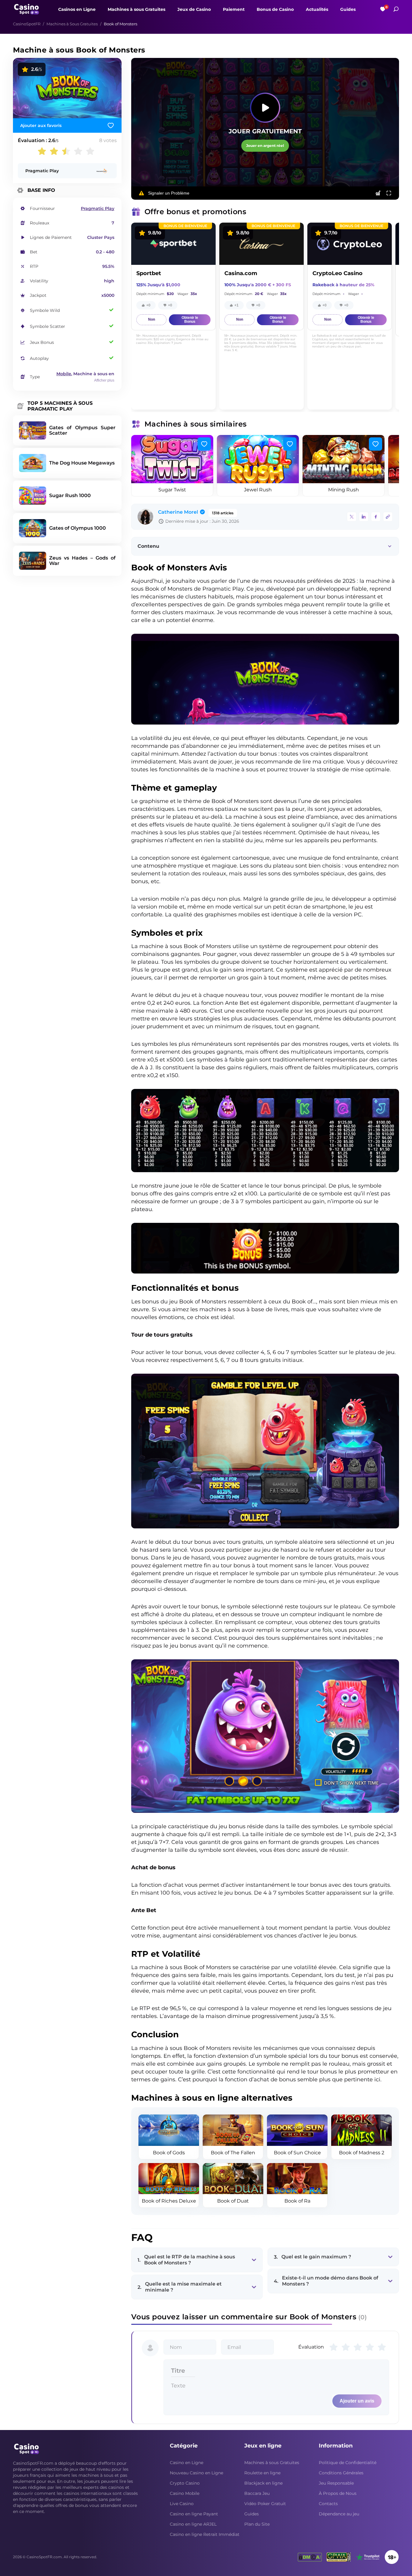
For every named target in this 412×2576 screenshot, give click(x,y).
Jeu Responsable (336, 2483)
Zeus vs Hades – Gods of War (82, 561)
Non (152, 319)
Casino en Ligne (187, 2463)
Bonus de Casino (275, 10)
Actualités (317, 10)
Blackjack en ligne (263, 2483)
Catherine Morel (178, 512)
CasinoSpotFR (27, 24)
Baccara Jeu (257, 2493)
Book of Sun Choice (297, 2153)
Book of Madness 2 (362, 2153)
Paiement (234, 10)
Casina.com (241, 273)
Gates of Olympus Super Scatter (82, 430)
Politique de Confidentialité (348, 2463)
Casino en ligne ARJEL (193, 2524)
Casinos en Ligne (77, 10)
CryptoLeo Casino (338, 273)
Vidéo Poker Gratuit (265, 2504)
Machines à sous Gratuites (136, 10)
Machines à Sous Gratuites (72, 24)
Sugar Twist (172, 490)
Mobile (64, 374)
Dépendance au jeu (339, 2514)
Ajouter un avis (357, 2401)
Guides (348, 10)
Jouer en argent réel (265, 146)
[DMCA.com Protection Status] (310, 2557)
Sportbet (149, 273)
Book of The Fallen (233, 2153)
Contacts (328, 2504)
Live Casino (182, 2504)
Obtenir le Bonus (190, 320)
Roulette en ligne (262, 2473)
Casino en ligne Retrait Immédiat (205, 2534)
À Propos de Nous (338, 2493)
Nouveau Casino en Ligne (196, 2473)
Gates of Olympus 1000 (78, 528)
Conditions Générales (341, 2473)
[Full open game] (389, 193)
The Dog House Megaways (82, 463)
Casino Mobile (185, 2493)
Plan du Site (257, 2524)
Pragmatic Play (42, 171)
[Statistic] (378, 193)
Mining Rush (344, 490)
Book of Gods (169, 2153)
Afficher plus (104, 380)
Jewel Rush (258, 490)
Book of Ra (297, 2201)
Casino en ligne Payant (194, 2514)
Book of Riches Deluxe (169, 2201)
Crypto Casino (185, 2483)
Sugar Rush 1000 (70, 495)
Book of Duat (233, 2201)
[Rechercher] (396, 9)
